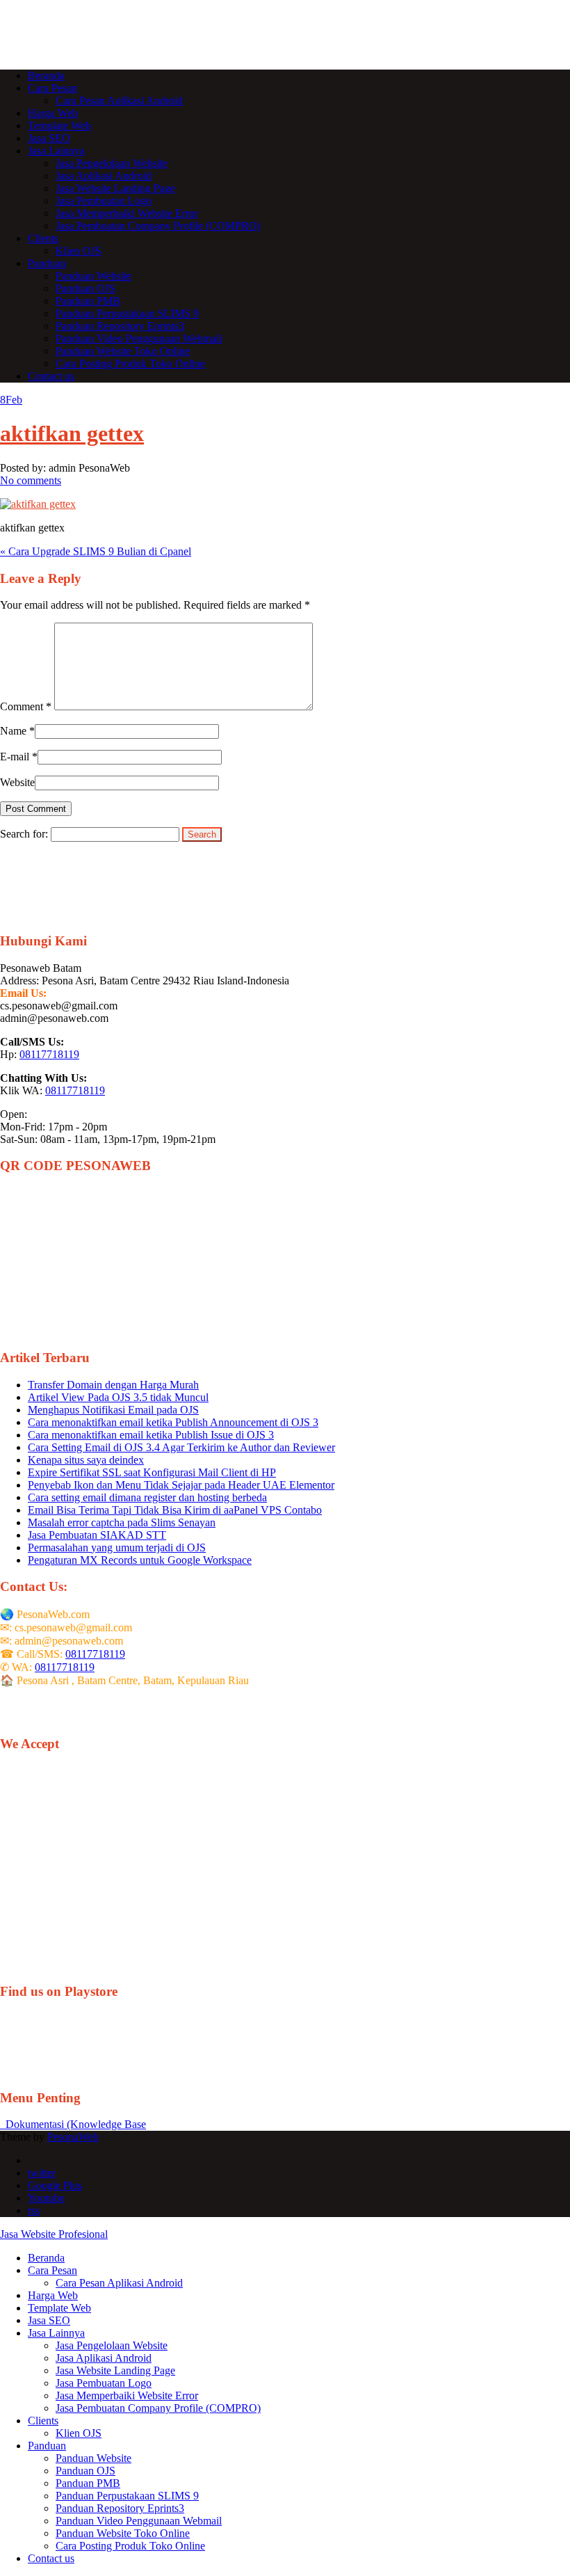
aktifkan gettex (72, 433)
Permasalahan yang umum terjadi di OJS (117, 1547)
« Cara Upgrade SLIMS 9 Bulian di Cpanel (96, 551)
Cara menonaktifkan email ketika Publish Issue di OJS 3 (151, 1435)
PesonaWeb (73, 2137)
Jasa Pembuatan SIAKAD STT (97, 1535)
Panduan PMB (88, 301)
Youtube (46, 2198)
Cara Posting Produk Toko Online (130, 363)
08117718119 (49, 1054)
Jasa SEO (49, 138)
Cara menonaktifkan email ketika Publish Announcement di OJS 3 (173, 1422)
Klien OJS (79, 251)
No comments (31, 480)
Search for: (24, 834)
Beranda (46, 75)
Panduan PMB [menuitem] (88, 2483)
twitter (42, 2173)
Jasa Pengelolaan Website (112, 163)
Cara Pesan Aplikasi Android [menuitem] (119, 2283)
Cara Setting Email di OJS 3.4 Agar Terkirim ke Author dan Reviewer (181, 1447)
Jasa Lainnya (56, 151)
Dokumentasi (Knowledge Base (73, 2124)
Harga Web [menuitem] (53, 2295)
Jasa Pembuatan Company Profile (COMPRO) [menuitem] (158, 2408)
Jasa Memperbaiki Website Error (127, 213)
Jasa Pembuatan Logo (104, 201)
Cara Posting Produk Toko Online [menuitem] (130, 2546)
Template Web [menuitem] (59, 2308)
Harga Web (53, 113)
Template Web (59, 126)
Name (13, 731)
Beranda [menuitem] (46, 2258)
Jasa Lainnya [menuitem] (56, 2333)
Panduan (47, 263)
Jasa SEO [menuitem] (49, 2320)
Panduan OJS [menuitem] (85, 2471)
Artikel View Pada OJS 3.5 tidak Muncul (118, 1397)
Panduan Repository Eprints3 (120, 326)
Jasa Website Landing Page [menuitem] (115, 2370)
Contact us (51, 376)
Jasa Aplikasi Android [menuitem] (104, 2358)
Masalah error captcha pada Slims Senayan (122, 1522)
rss (34, 2210)
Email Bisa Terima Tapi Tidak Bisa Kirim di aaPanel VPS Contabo (175, 1510)
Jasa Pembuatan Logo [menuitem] (104, 2383)
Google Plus (55, 2185)
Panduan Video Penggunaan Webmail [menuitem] (139, 2521)
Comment (26, 706)
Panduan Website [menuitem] (93, 2458)
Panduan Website (93, 276)
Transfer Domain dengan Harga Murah (113, 1385)
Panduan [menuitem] (47, 2446)
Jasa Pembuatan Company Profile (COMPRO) (158, 226)
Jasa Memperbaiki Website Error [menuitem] (127, 2395)
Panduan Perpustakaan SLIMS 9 (127, 313)
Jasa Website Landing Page (115, 188)
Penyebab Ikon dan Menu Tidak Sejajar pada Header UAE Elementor (181, 1485)
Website (17, 782)
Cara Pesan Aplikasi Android (119, 101)
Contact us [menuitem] (51, 2558)
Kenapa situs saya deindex (86, 1460)
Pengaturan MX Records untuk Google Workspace (140, 1560)
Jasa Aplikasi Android (104, 176)
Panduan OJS (85, 288)
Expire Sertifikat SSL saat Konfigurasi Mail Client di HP (152, 1472)
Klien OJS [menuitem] (79, 2433)
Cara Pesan (52, 88)
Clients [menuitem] (43, 2421)
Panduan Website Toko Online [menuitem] (123, 2533)
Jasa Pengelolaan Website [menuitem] (112, 2345)
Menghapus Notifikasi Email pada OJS (113, 1410)
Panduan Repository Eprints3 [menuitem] (120, 2508)
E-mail (15, 757)
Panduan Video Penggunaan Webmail (139, 338)
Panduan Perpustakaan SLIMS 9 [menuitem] (127, 2496)
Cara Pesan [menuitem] (52, 2270)
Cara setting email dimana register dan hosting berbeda (147, 1497)
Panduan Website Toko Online (123, 351)
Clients (43, 238)
